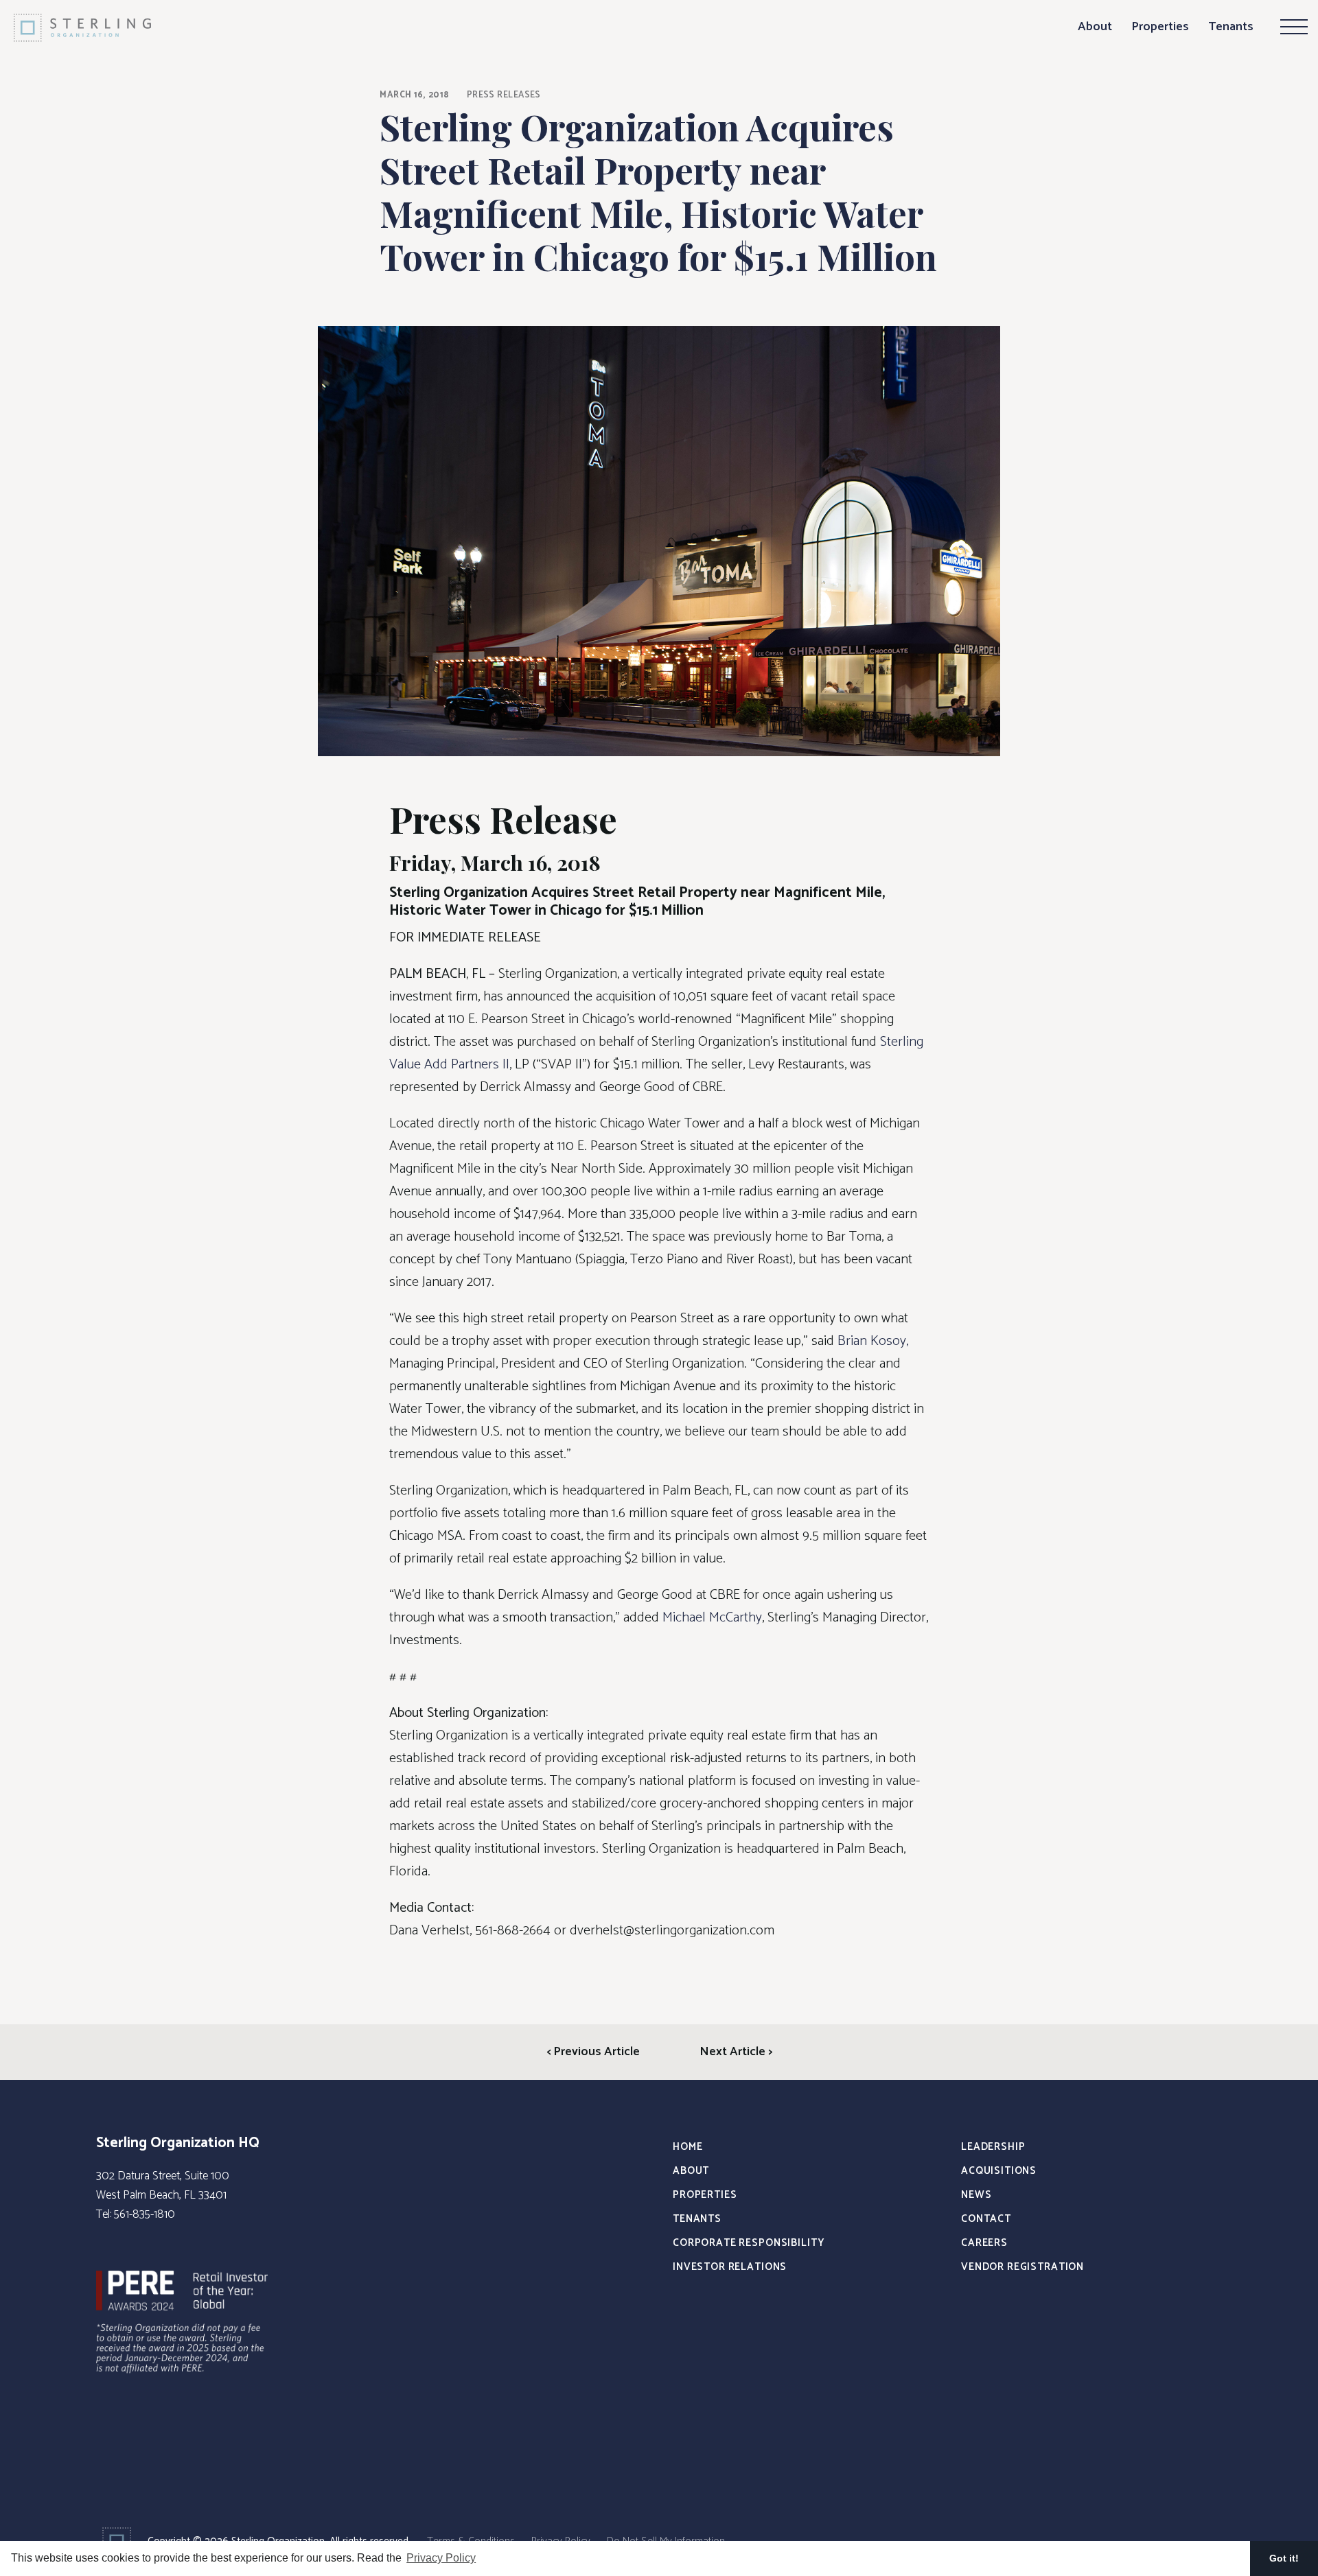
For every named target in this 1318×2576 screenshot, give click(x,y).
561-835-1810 (144, 2214)
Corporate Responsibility (748, 2243)
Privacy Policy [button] (441, 2558)
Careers (984, 2243)
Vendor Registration (1022, 2267)
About (1095, 27)
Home (687, 2147)
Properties (1160, 27)
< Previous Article (593, 2052)
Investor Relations (730, 2267)
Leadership (993, 2147)
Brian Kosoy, (873, 1341)
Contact (986, 2219)
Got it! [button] (1284, 2558)
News (976, 2195)
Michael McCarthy (712, 1618)
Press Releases (504, 95)
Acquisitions (999, 2171)
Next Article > (736, 2052)
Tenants (1231, 27)
